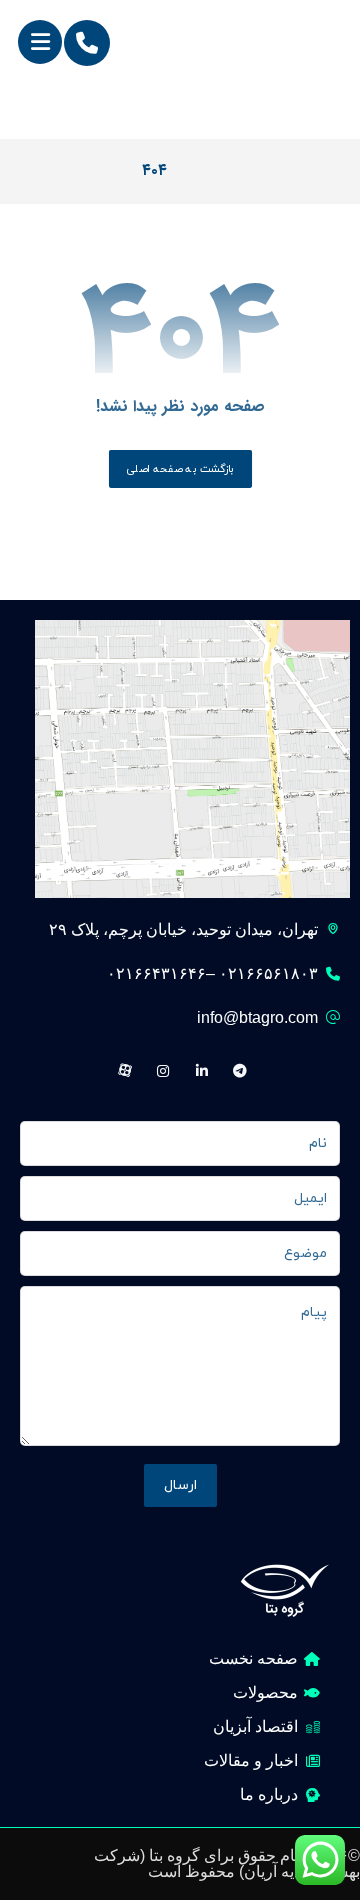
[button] (40, 42)
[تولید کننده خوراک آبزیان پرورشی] (296, 71)
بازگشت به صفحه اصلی (179, 469)
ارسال (180, 1485)
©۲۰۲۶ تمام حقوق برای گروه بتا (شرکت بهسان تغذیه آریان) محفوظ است (227, 1863)
